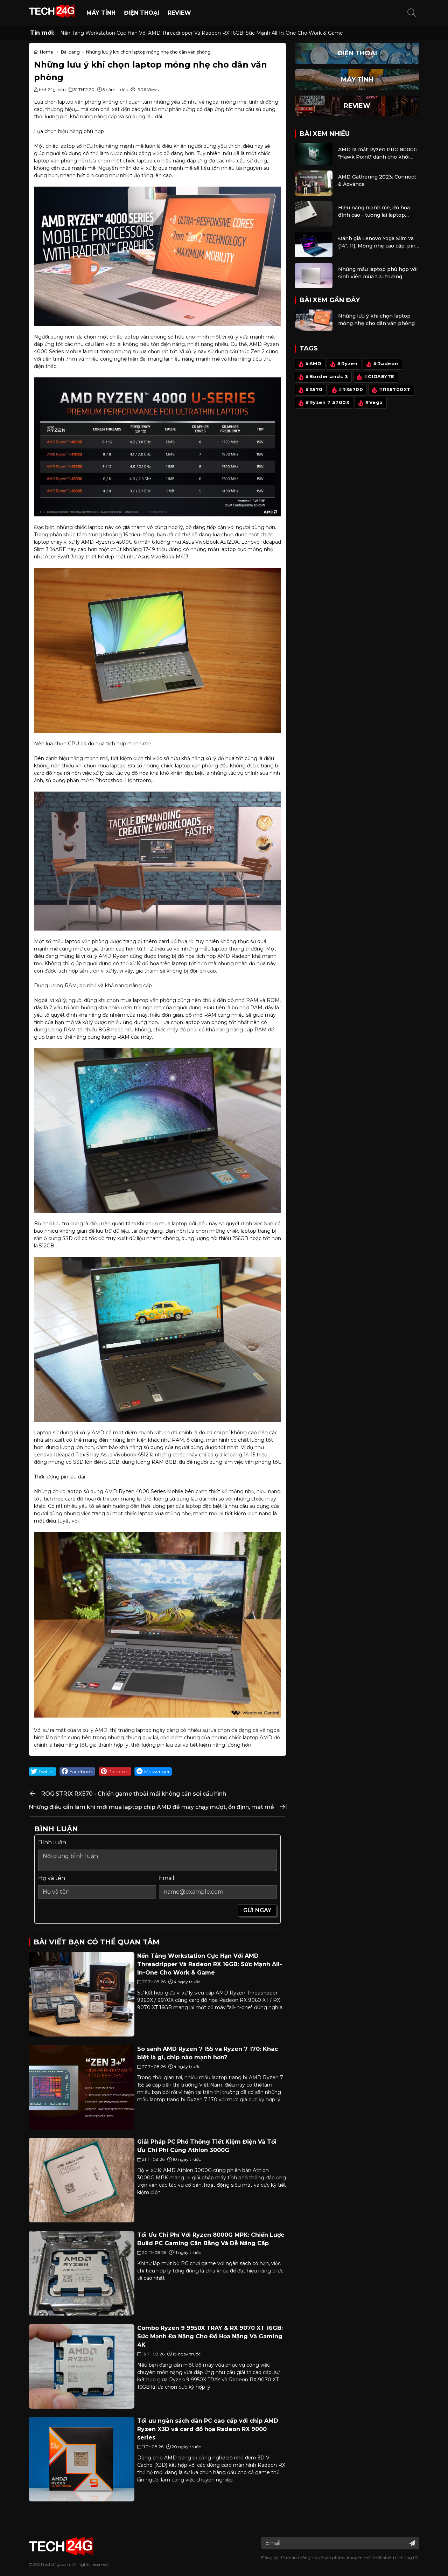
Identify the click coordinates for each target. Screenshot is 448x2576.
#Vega (374, 402)
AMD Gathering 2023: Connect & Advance (377, 180)
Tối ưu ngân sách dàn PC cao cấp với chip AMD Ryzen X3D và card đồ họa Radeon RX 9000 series (208, 2429)
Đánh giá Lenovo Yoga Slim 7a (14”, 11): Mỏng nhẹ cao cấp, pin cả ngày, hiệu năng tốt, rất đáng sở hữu (378, 242)
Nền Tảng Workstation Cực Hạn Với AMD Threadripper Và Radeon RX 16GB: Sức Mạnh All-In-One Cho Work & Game (210, 1964)
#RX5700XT (395, 389)
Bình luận (52, 1842)
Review (179, 13)
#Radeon (386, 364)
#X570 (314, 389)
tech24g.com (57, 2564)
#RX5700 (351, 389)
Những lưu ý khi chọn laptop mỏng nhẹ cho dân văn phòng (376, 319)
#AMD (313, 364)
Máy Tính (101, 13)
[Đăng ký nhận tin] (412, 2543)
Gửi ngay (257, 1910)
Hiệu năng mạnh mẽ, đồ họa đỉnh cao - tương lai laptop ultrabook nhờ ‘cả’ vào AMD (374, 212)
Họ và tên (52, 1878)
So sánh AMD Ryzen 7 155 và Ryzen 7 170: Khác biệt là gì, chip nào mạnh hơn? (156, 33)
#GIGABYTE (379, 377)
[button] (412, 13)
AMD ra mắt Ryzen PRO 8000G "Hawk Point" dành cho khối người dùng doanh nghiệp (378, 154)
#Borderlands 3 (327, 377)
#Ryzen (347, 364)
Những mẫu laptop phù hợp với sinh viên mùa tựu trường (378, 273)
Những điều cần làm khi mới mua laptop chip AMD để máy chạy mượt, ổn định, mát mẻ (151, 1807)
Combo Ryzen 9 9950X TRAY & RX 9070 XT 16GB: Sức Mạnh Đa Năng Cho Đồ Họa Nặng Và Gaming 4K (210, 2336)
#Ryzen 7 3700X (327, 402)
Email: (167, 1878)
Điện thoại (142, 13)
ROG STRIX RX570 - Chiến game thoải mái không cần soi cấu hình (134, 1794)
